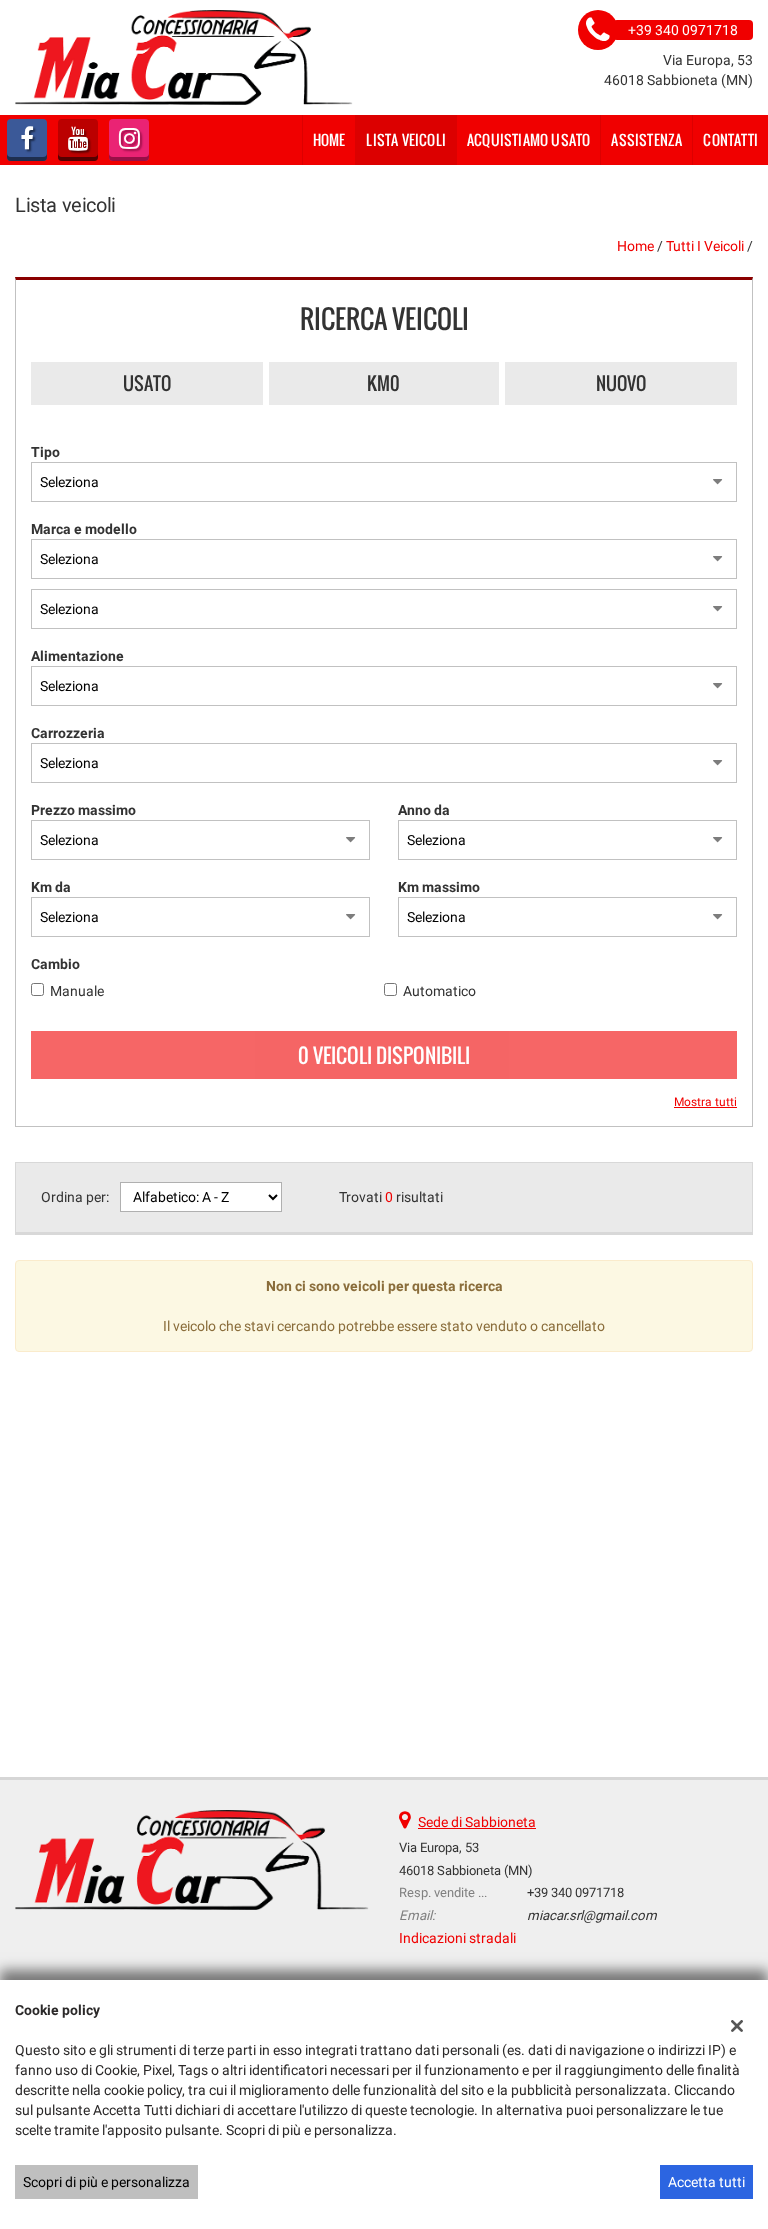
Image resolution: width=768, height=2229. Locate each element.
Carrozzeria (68, 733)
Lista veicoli (406, 139)
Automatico (439, 991)
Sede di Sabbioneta (477, 1822)
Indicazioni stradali (457, 1938)
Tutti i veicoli (705, 246)
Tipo (45, 452)
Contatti (730, 139)
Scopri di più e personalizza (106, 2182)
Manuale (77, 991)
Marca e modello (84, 529)
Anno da (424, 810)
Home (329, 139)
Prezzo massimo (83, 810)
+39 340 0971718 (575, 1892)
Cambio (55, 964)
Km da (51, 887)
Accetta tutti (706, 2182)
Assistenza (646, 139)
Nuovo (621, 383)
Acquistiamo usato (528, 139)
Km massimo (439, 887)
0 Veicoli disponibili (384, 1055)
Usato (147, 383)
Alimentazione (77, 656)
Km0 (383, 383)
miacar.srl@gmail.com (592, 1915)
